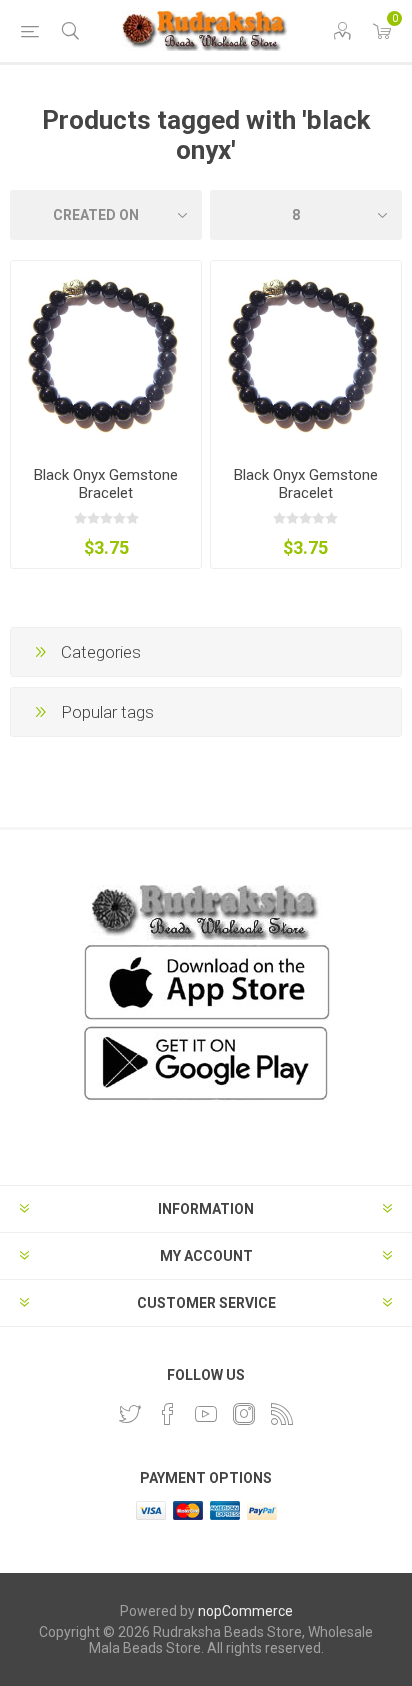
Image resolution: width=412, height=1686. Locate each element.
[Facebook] (168, 1414)
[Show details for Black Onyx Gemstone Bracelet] (106, 356)
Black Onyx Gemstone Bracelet (106, 484)
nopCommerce (245, 1611)
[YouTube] (206, 1414)
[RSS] (282, 1414)
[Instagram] (244, 1414)
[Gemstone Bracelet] (306, 356)
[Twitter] (130, 1414)
